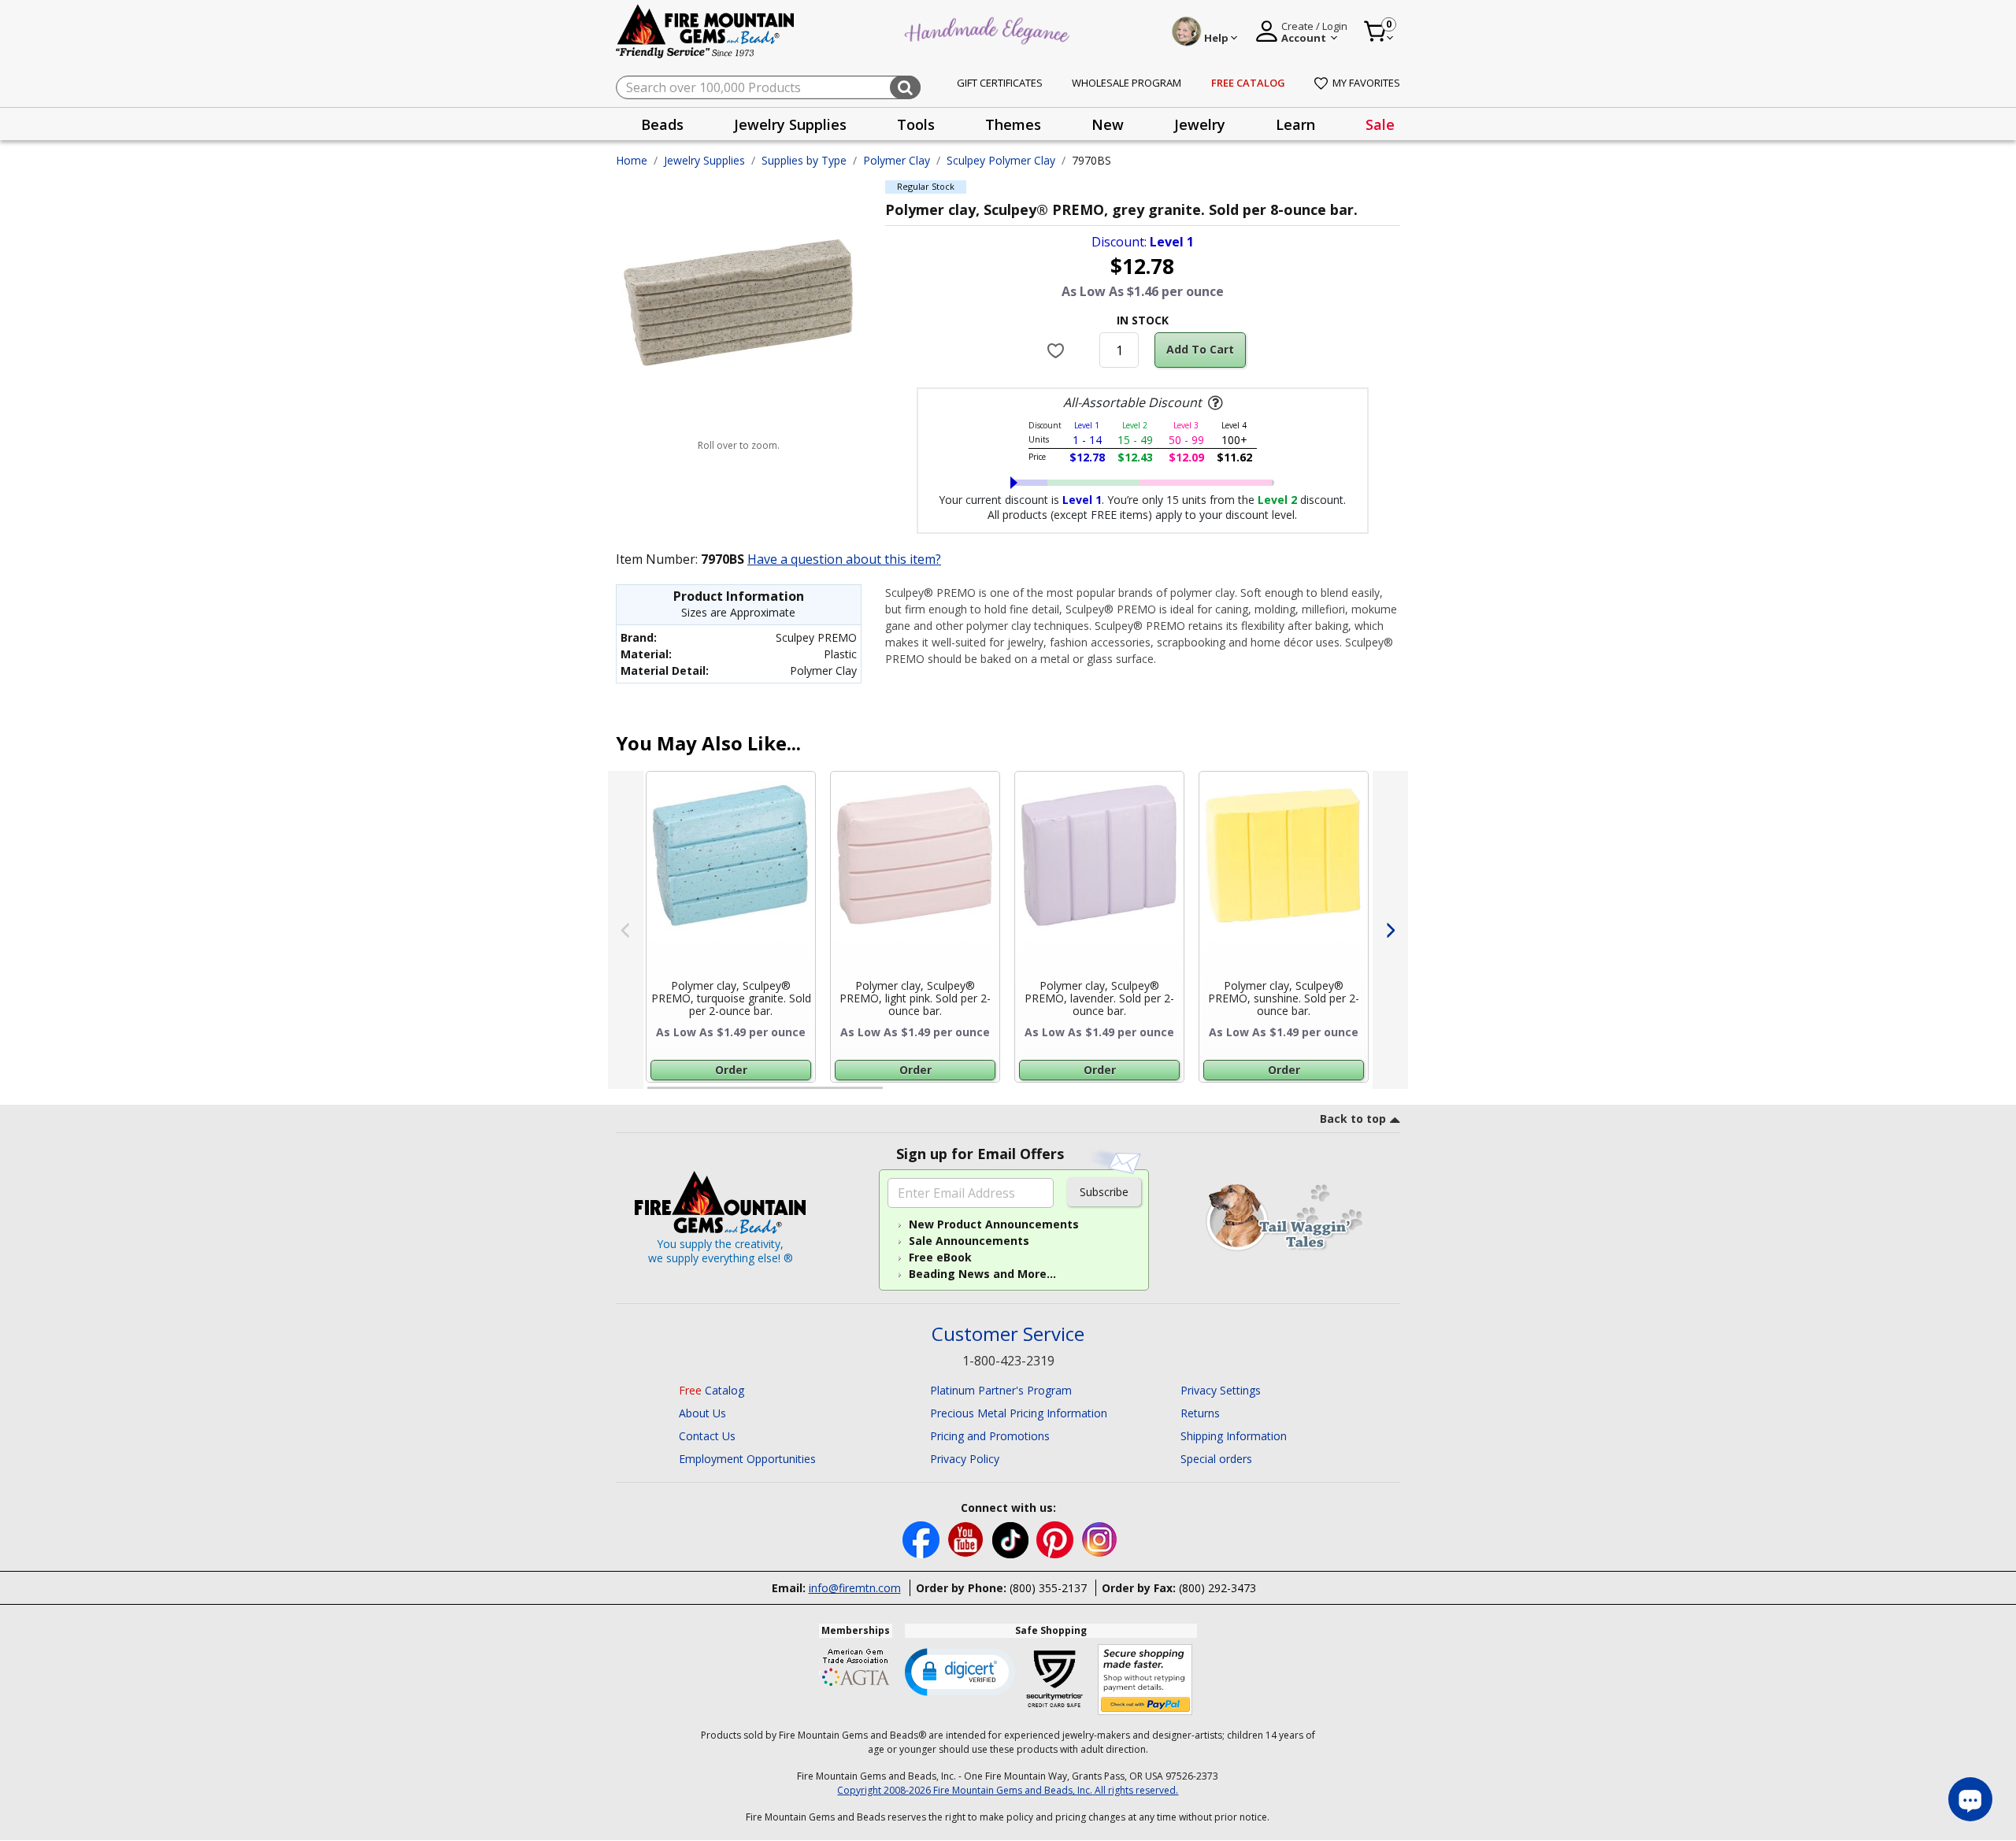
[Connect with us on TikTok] (1012, 1539)
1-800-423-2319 (1008, 1361)
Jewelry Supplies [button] (790, 124)
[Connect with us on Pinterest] (1056, 1539)
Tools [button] (916, 124)
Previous (626, 930)
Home (632, 160)
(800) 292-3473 (1217, 1588)
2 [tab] (899, 1095)
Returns (1200, 1413)
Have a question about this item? (844, 559)
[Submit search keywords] (905, 87)
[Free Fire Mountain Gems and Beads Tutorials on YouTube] (967, 1539)
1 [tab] (655, 1095)
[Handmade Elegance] (989, 29)
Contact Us (707, 1436)
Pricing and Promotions (990, 1436)
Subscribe (1104, 1192)
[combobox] (768, 87)
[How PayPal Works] (1145, 1680)
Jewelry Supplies (704, 160)
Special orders (1216, 1459)
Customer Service (1008, 1334)
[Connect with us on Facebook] (923, 1539)
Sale (1380, 124)
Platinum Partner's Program (1001, 1390)
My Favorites (1366, 83)
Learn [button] (1295, 124)
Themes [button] (1013, 124)
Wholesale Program (1127, 83)
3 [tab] (1141, 1095)
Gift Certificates (1000, 83)
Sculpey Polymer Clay (1001, 160)
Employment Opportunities (747, 1459)
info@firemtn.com (855, 1588)
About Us (702, 1413)
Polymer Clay (897, 160)
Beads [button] (662, 124)
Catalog (712, 1390)
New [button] (1108, 124)
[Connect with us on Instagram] (1100, 1539)
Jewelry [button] (1200, 124)
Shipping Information (1234, 1436)
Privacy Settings (1221, 1390)
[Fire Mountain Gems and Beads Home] (706, 30)
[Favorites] (1058, 350)
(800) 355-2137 (1048, 1588)
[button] (960, 1671)
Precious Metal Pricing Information (1019, 1413)
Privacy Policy (965, 1459)
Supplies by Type (804, 160)
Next (1390, 930)
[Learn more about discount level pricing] (1214, 403)
